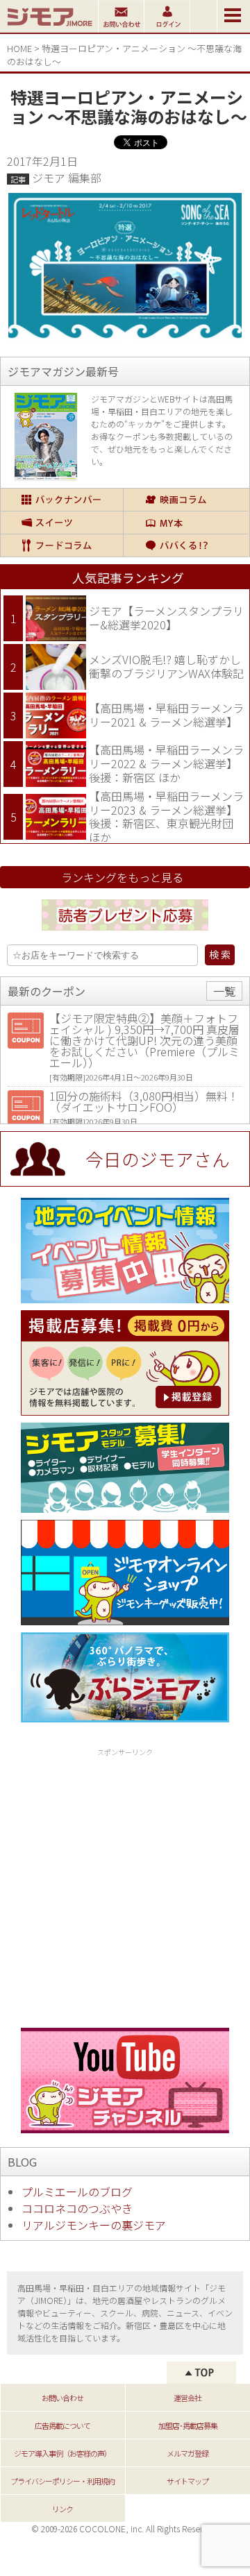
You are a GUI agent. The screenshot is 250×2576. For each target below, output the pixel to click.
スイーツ (62, 523)
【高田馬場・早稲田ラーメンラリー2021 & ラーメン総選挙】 (166, 715)
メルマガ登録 (187, 2453)
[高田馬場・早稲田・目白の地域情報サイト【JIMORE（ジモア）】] (49, 28)
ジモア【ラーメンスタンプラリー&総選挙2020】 (166, 618)
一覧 (224, 991)
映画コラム (186, 500)
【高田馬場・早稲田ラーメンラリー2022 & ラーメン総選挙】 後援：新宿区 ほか (166, 763)
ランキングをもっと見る (122, 877)
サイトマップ (187, 2481)
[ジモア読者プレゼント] (125, 933)
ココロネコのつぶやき (77, 2208)
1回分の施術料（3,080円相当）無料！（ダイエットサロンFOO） (144, 1101)
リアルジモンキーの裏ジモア (94, 2225)
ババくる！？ (186, 545)
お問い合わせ (62, 2398)
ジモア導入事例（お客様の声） (62, 2453)
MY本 (186, 523)
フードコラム (62, 545)
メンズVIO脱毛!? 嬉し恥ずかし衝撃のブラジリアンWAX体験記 (166, 666)
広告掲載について (62, 2425)
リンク (62, 2509)
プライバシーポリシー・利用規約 (62, 2481)
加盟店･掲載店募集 (188, 2425)
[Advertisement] (125, 1886)
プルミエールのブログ (77, 2192)
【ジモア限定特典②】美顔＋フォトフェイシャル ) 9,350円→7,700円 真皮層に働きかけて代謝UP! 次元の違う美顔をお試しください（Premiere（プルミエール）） (144, 1040)
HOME (19, 48)
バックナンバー (62, 500)
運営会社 (187, 2398)
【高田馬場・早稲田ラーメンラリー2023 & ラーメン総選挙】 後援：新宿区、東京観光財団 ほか (166, 816)
